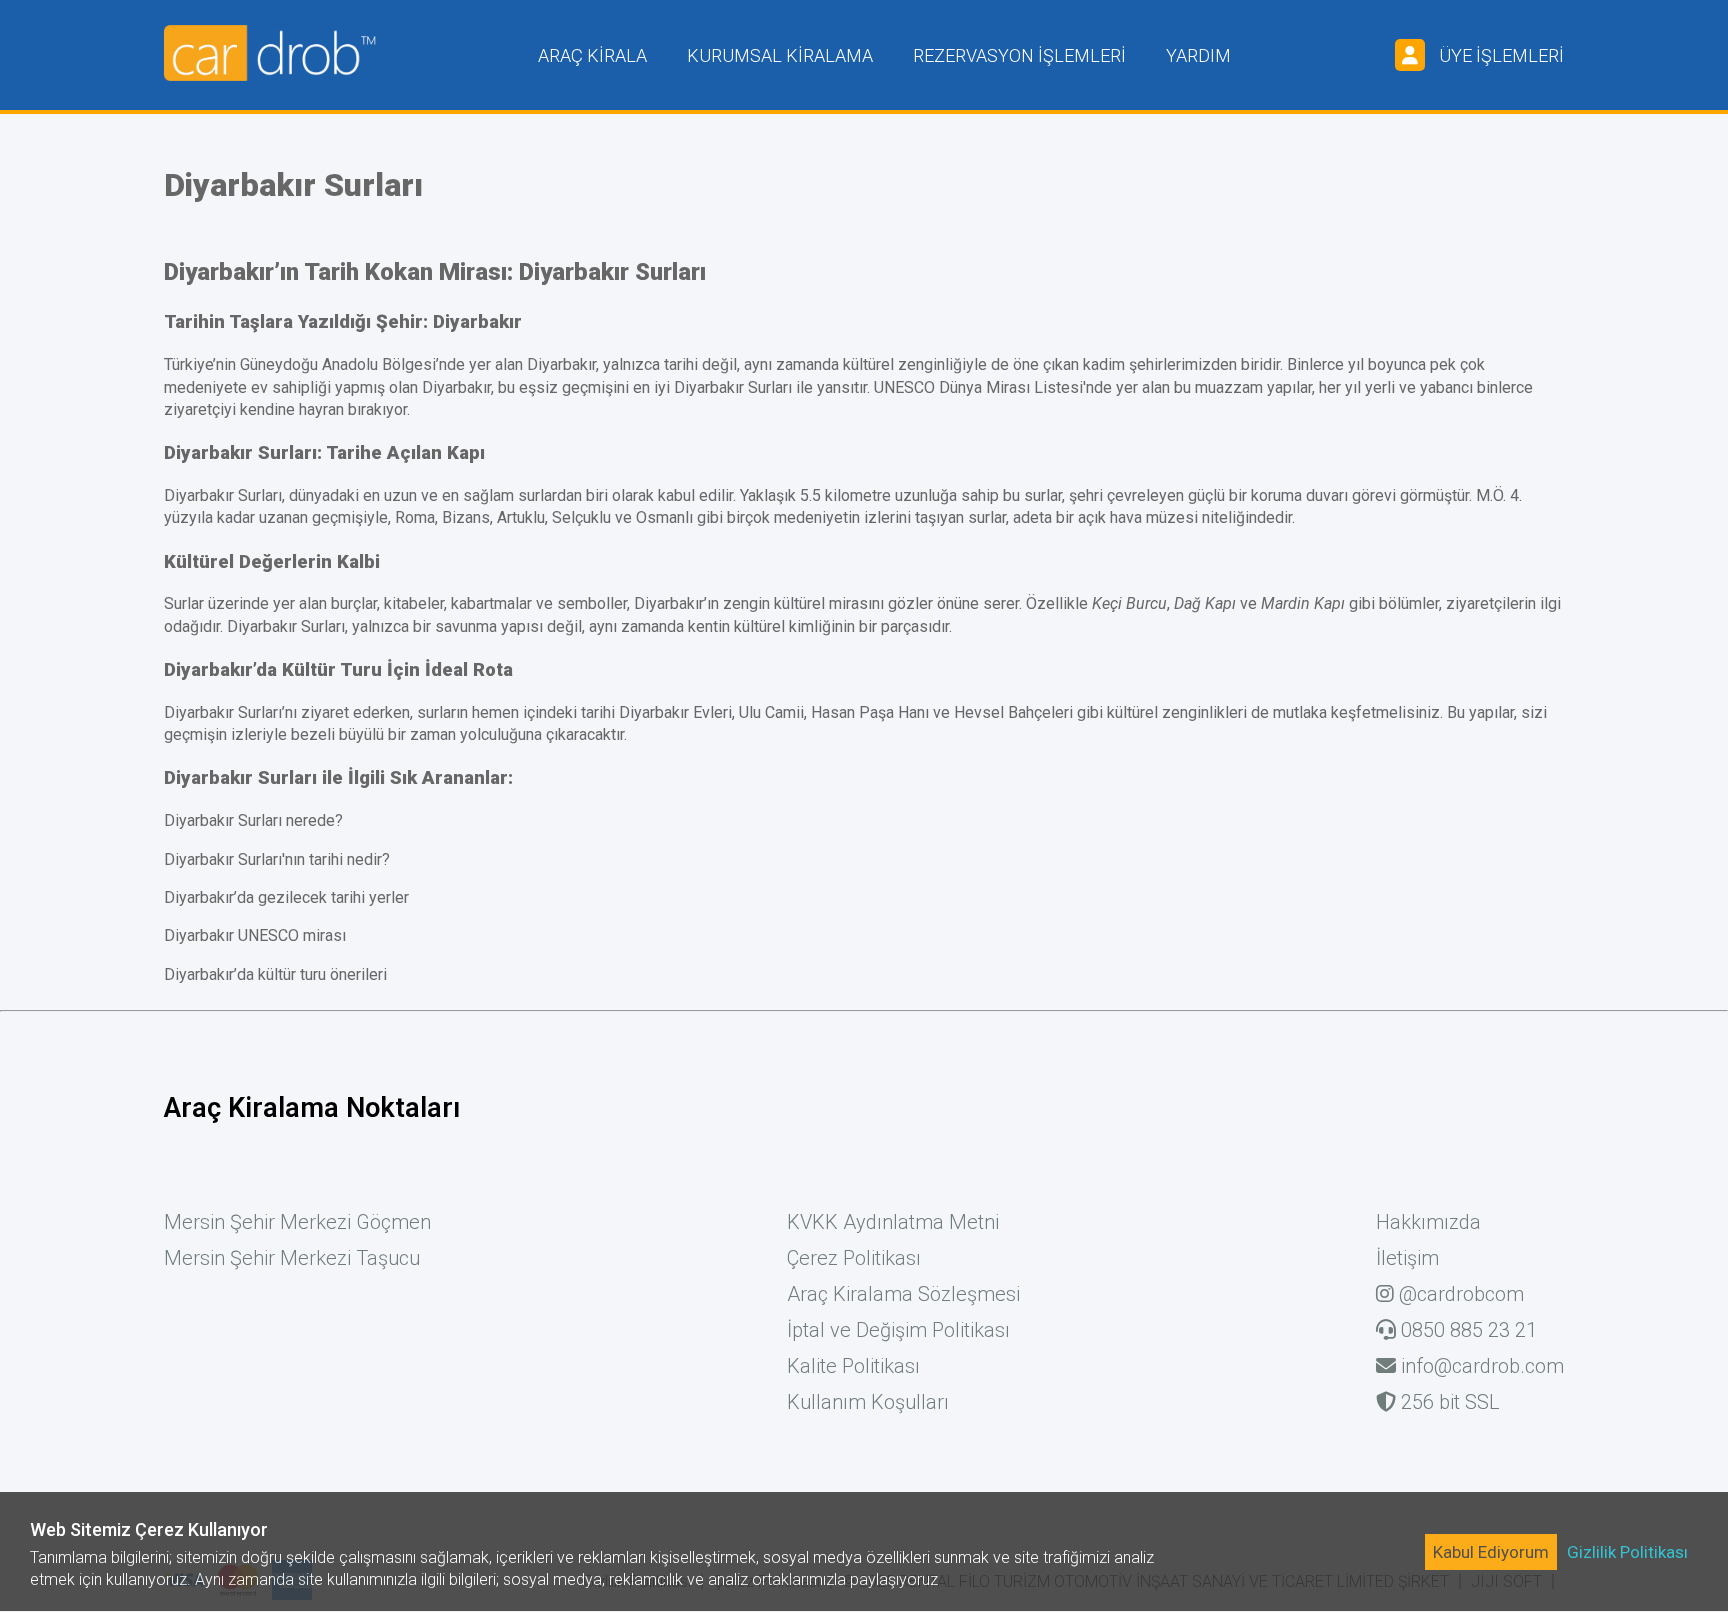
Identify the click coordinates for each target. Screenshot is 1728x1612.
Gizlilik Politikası (1627, 1552)
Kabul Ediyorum (1491, 1552)
